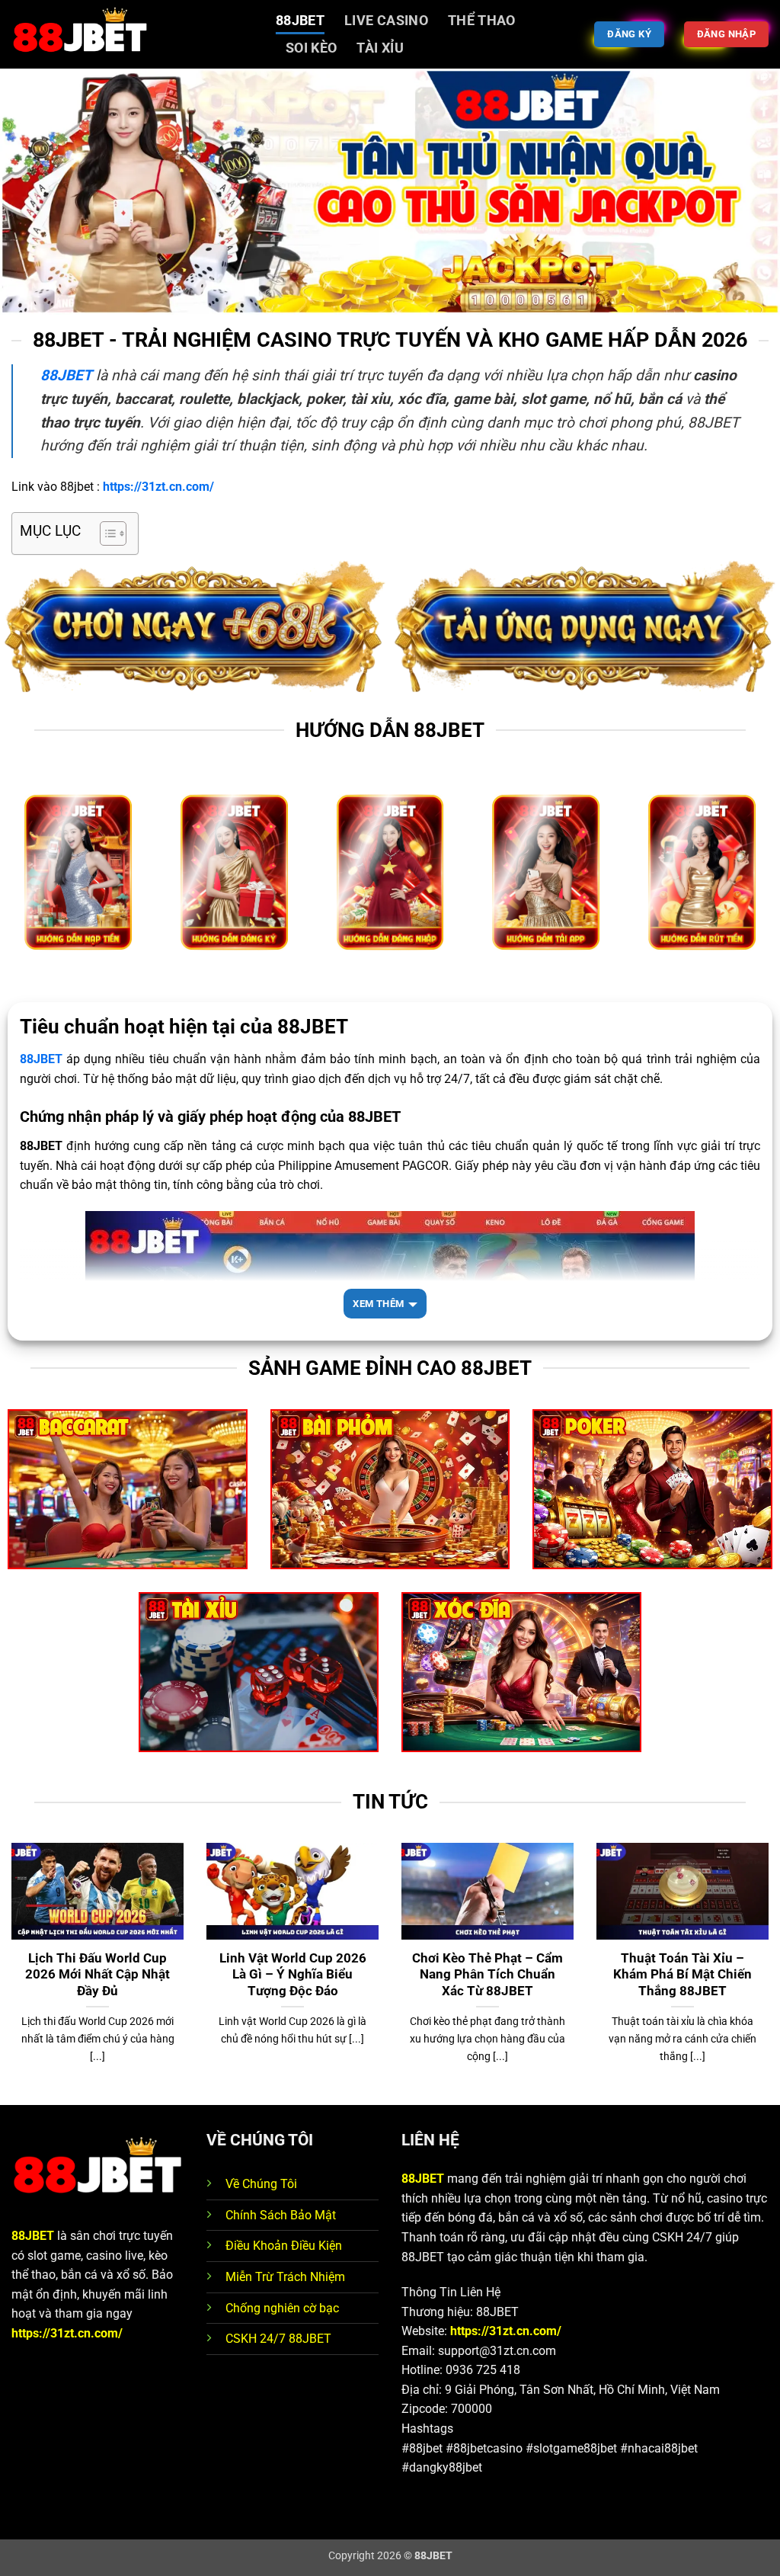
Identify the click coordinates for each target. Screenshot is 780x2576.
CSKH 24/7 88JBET (278, 2339)
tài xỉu (380, 48)
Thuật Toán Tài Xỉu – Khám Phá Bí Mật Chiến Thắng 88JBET (682, 1975)
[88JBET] (132, 34)
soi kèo (311, 48)
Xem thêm (378, 1304)
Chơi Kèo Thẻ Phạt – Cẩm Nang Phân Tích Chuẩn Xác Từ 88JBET (487, 1975)
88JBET (300, 21)
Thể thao (482, 21)
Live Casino (386, 21)
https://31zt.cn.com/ (67, 2333)
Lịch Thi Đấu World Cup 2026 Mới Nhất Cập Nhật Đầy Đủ (97, 1975)
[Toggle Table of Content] (105, 533)
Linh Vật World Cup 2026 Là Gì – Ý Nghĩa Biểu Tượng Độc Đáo (293, 1975)
